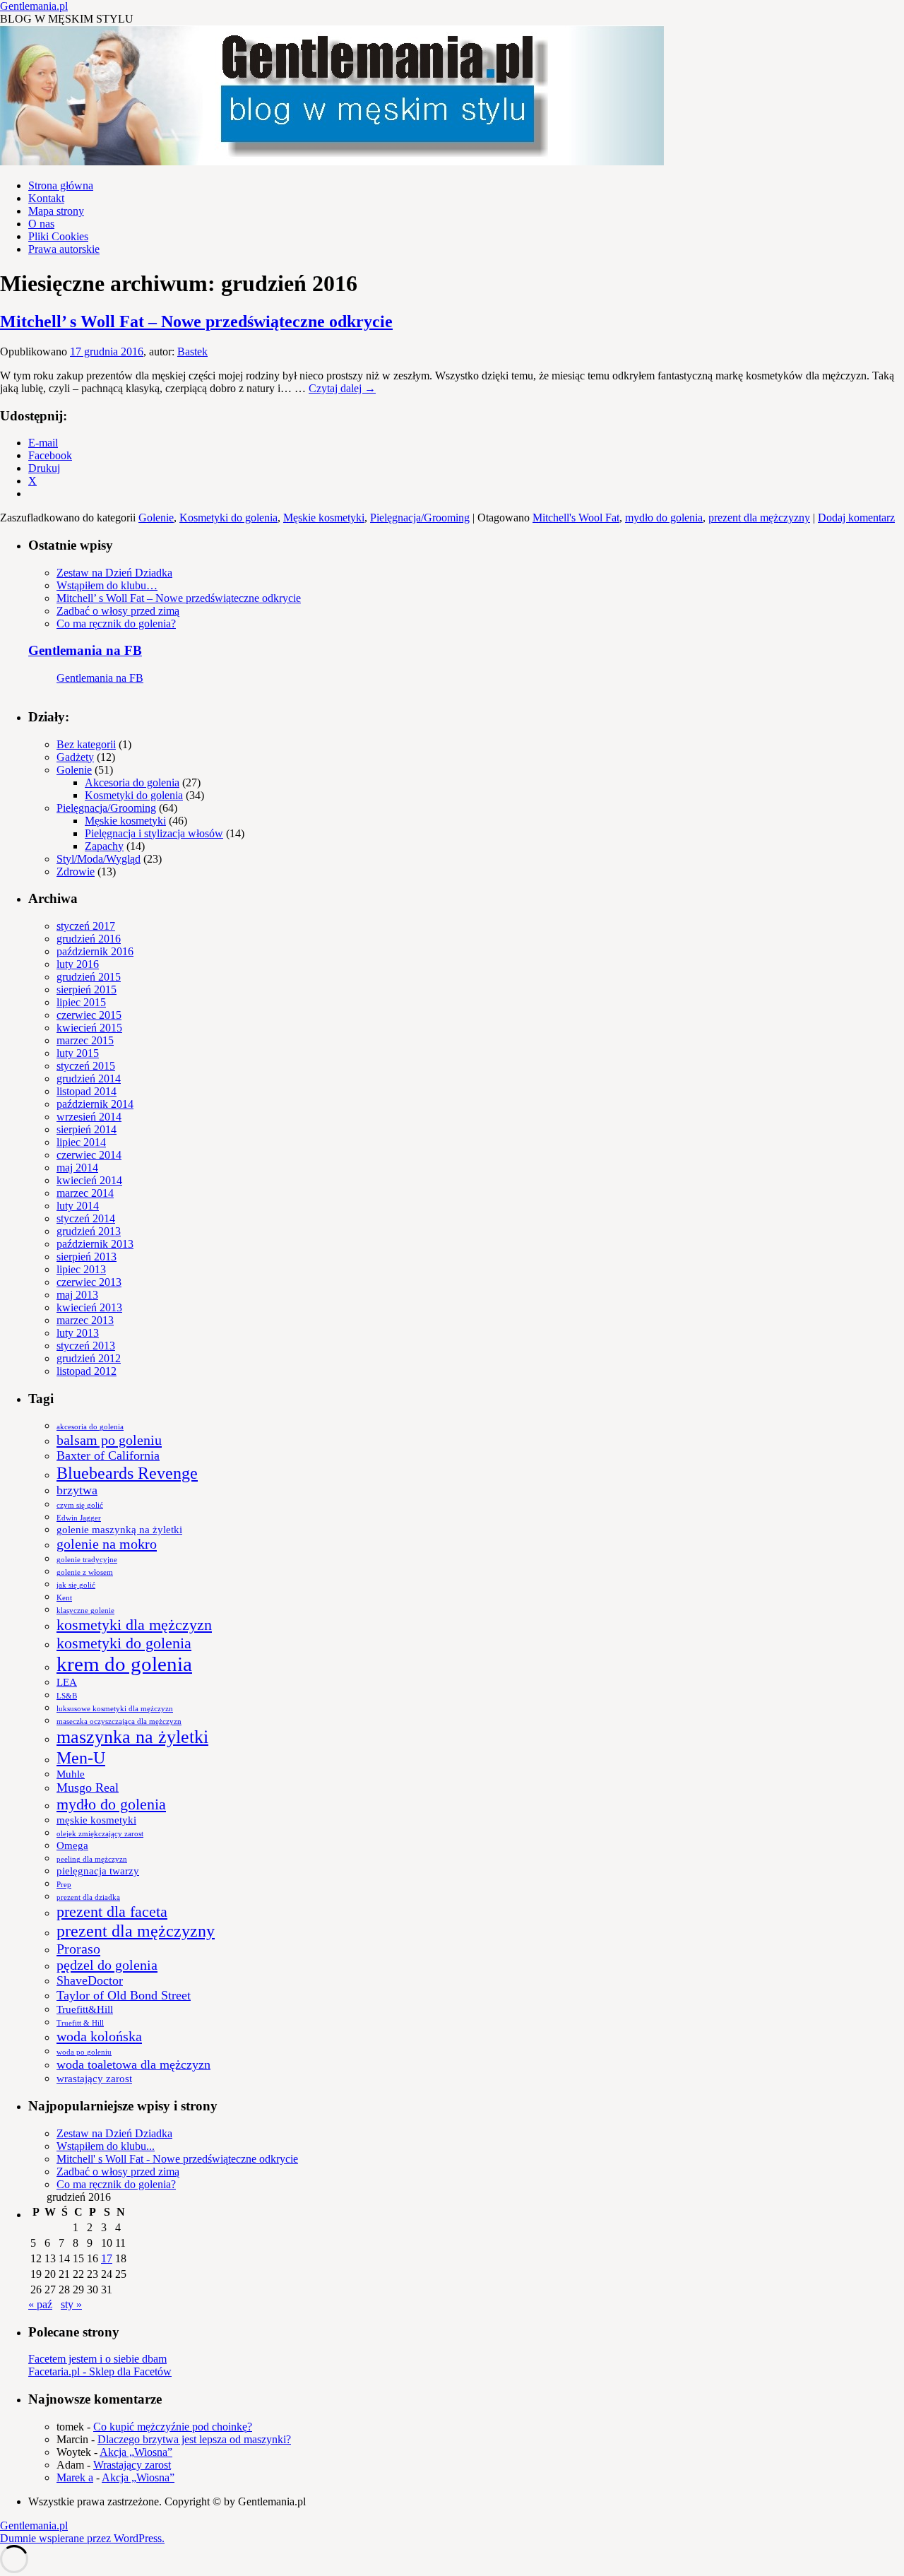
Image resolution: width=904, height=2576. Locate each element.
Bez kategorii (86, 744)
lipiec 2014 (81, 1142)
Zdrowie (76, 872)
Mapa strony (56, 211)
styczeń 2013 (86, 1346)
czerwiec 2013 (89, 1282)
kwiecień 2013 (89, 1307)
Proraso (78, 1949)
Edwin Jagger (79, 1518)
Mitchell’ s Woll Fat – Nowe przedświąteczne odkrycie (196, 321)
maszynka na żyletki (132, 1737)
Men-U (81, 1757)
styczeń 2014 (86, 1218)
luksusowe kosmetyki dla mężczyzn (115, 1709)
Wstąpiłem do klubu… (107, 585)
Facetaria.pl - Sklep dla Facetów (100, 2371)
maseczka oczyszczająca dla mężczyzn (119, 1721)
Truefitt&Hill (85, 2009)
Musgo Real (88, 1788)
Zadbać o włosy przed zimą (118, 611)
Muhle (71, 1774)
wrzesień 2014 (89, 1117)
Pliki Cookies (58, 236)
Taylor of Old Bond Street (124, 1995)
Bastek (192, 351)
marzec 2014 (85, 1193)
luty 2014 (78, 1206)
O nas (41, 224)
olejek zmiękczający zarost (100, 1834)
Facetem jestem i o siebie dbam (97, 2359)
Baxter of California (108, 1455)
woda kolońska (99, 2036)
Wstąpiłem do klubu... (106, 2146)
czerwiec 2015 (89, 1015)
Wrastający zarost (132, 2465)
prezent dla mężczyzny (759, 518)
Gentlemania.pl (34, 6)
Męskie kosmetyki (324, 518)
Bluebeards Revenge (127, 1473)
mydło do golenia (664, 518)
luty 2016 (78, 964)
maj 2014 (77, 1168)
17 (107, 2258)
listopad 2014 (87, 1091)
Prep (64, 1885)
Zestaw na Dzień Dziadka (114, 573)
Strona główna (61, 185)
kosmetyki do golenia (124, 1643)
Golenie (156, 518)
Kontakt (46, 198)
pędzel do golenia (107, 1965)
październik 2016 (95, 951)
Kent (64, 1598)
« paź (40, 2304)
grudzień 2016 (89, 939)
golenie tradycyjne (87, 1560)
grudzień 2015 (89, 977)
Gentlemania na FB (85, 650)
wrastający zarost (94, 2079)
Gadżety (75, 757)
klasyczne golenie (85, 1611)
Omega (72, 1845)
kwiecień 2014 (89, 1180)
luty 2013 (78, 1333)
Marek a (75, 2477)
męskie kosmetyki (96, 1820)
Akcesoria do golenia (132, 782)
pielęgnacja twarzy (98, 1871)
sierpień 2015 (87, 989)
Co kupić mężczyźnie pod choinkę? (173, 2427)
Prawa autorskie (64, 249)
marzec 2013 (85, 1320)
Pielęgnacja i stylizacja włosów (154, 833)
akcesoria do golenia (90, 1427)
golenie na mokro (107, 1544)
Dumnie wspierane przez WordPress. (82, 2538)
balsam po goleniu (109, 1440)
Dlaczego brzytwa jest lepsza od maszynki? (194, 2439)
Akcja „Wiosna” (136, 2452)
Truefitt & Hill (80, 2023)
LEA (67, 1682)
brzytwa (77, 1490)
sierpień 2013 (87, 1257)
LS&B (67, 1696)
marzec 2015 (85, 1040)
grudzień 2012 (89, 1358)
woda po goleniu (84, 2052)
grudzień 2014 (89, 1079)
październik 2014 (95, 1104)
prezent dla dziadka (88, 1897)
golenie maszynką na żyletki (119, 1530)
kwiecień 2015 (89, 1028)
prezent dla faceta (112, 1912)
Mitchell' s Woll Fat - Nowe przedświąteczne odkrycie (177, 2159)
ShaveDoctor (90, 1980)
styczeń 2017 (86, 926)
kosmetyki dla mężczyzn (134, 1625)
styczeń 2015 (86, 1066)
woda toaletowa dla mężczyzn (133, 2064)
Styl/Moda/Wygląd (99, 859)
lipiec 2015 (81, 1002)
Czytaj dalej (342, 388)
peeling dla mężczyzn (92, 1859)
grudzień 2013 (89, 1231)
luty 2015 (78, 1053)
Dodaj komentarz (856, 518)
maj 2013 (77, 1295)
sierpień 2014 (87, 1129)
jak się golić (76, 1585)
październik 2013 (95, 1244)
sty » (71, 2304)
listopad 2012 (87, 1371)
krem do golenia (124, 1664)
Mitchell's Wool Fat (576, 518)
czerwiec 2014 (89, 1155)
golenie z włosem (85, 1572)
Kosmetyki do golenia (228, 518)
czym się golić (80, 1505)
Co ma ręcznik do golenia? (116, 624)
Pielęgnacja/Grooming (420, 518)
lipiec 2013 (81, 1269)
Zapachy (104, 846)
